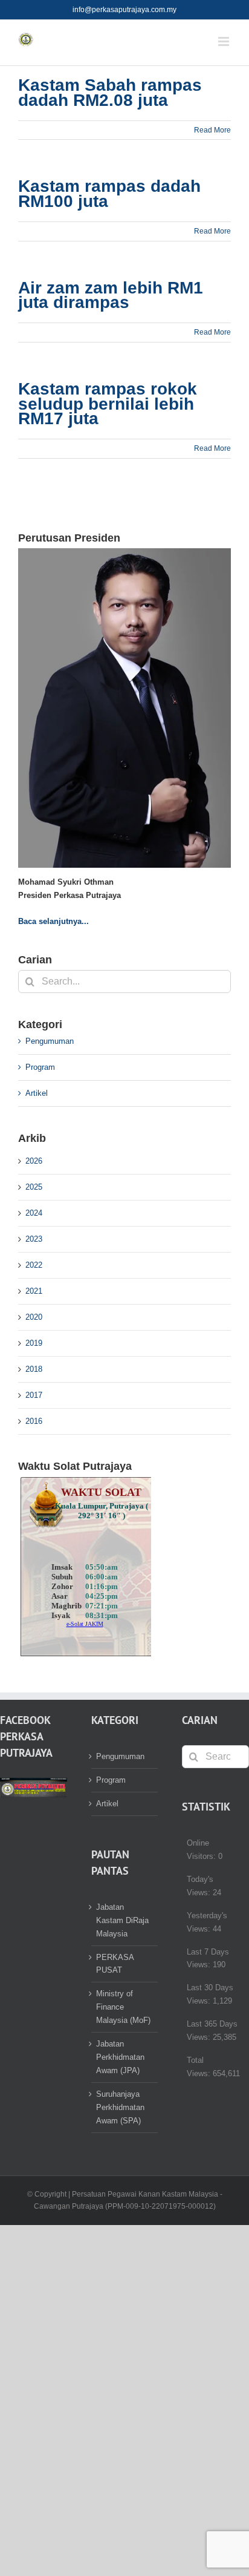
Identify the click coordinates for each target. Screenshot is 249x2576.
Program (40, 1067)
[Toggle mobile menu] (225, 41)
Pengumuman (50, 1041)
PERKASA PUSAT (115, 1964)
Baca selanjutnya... (53, 921)
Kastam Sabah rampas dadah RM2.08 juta (110, 93)
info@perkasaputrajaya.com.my (124, 10)
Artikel (37, 1093)
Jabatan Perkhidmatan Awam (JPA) (120, 2057)
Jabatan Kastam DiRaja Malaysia (122, 1920)
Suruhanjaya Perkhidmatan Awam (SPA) (120, 2107)
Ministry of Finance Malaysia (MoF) (123, 2007)
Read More (212, 130)
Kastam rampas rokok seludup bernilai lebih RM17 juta (108, 404)
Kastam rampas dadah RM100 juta (109, 194)
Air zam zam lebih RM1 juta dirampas (111, 295)
